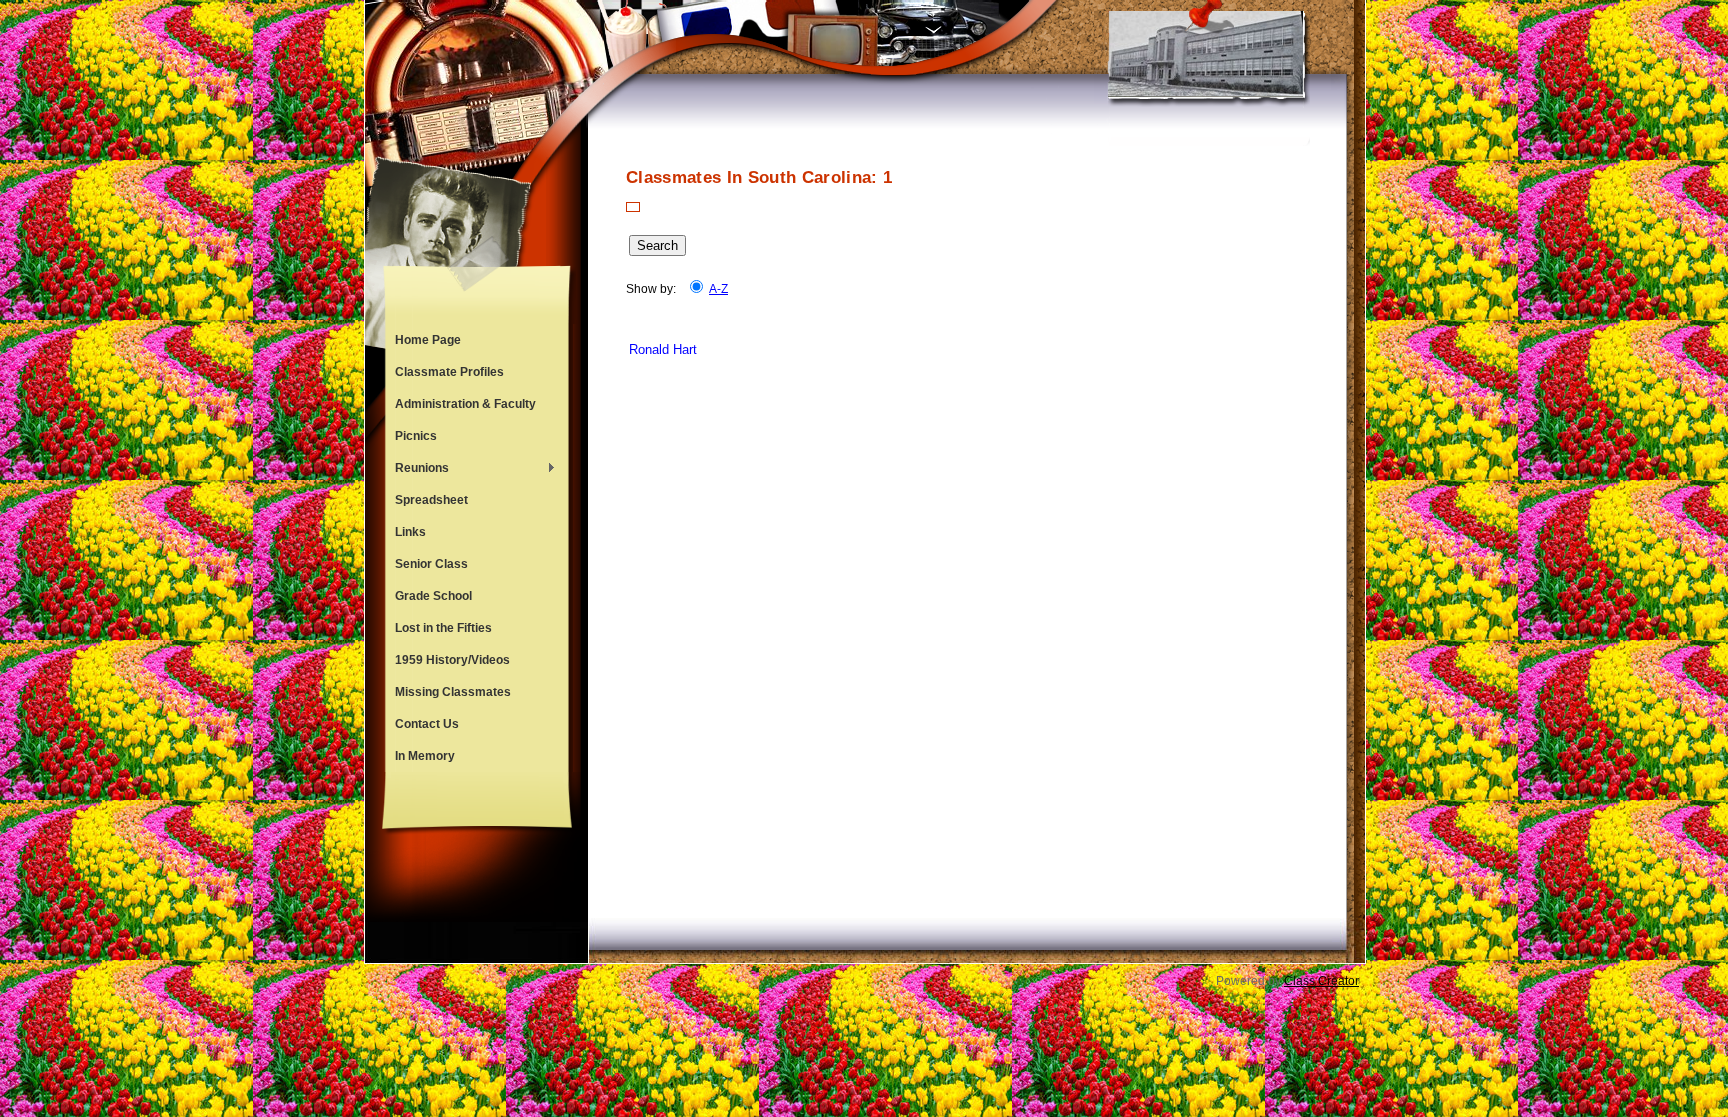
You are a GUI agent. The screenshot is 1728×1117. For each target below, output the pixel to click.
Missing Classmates (453, 692)
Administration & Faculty (465, 404)
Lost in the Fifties (443, 628)
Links (410, 532)
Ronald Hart (663, 349)
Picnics (416, 436)
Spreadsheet (431, 500)
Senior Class (431, 564)
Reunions (417, 470)
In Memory (425, 756)
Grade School (433, 596)
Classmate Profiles (449, 372)
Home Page (428, 340)
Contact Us (427, 724)
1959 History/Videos (452, 660)
